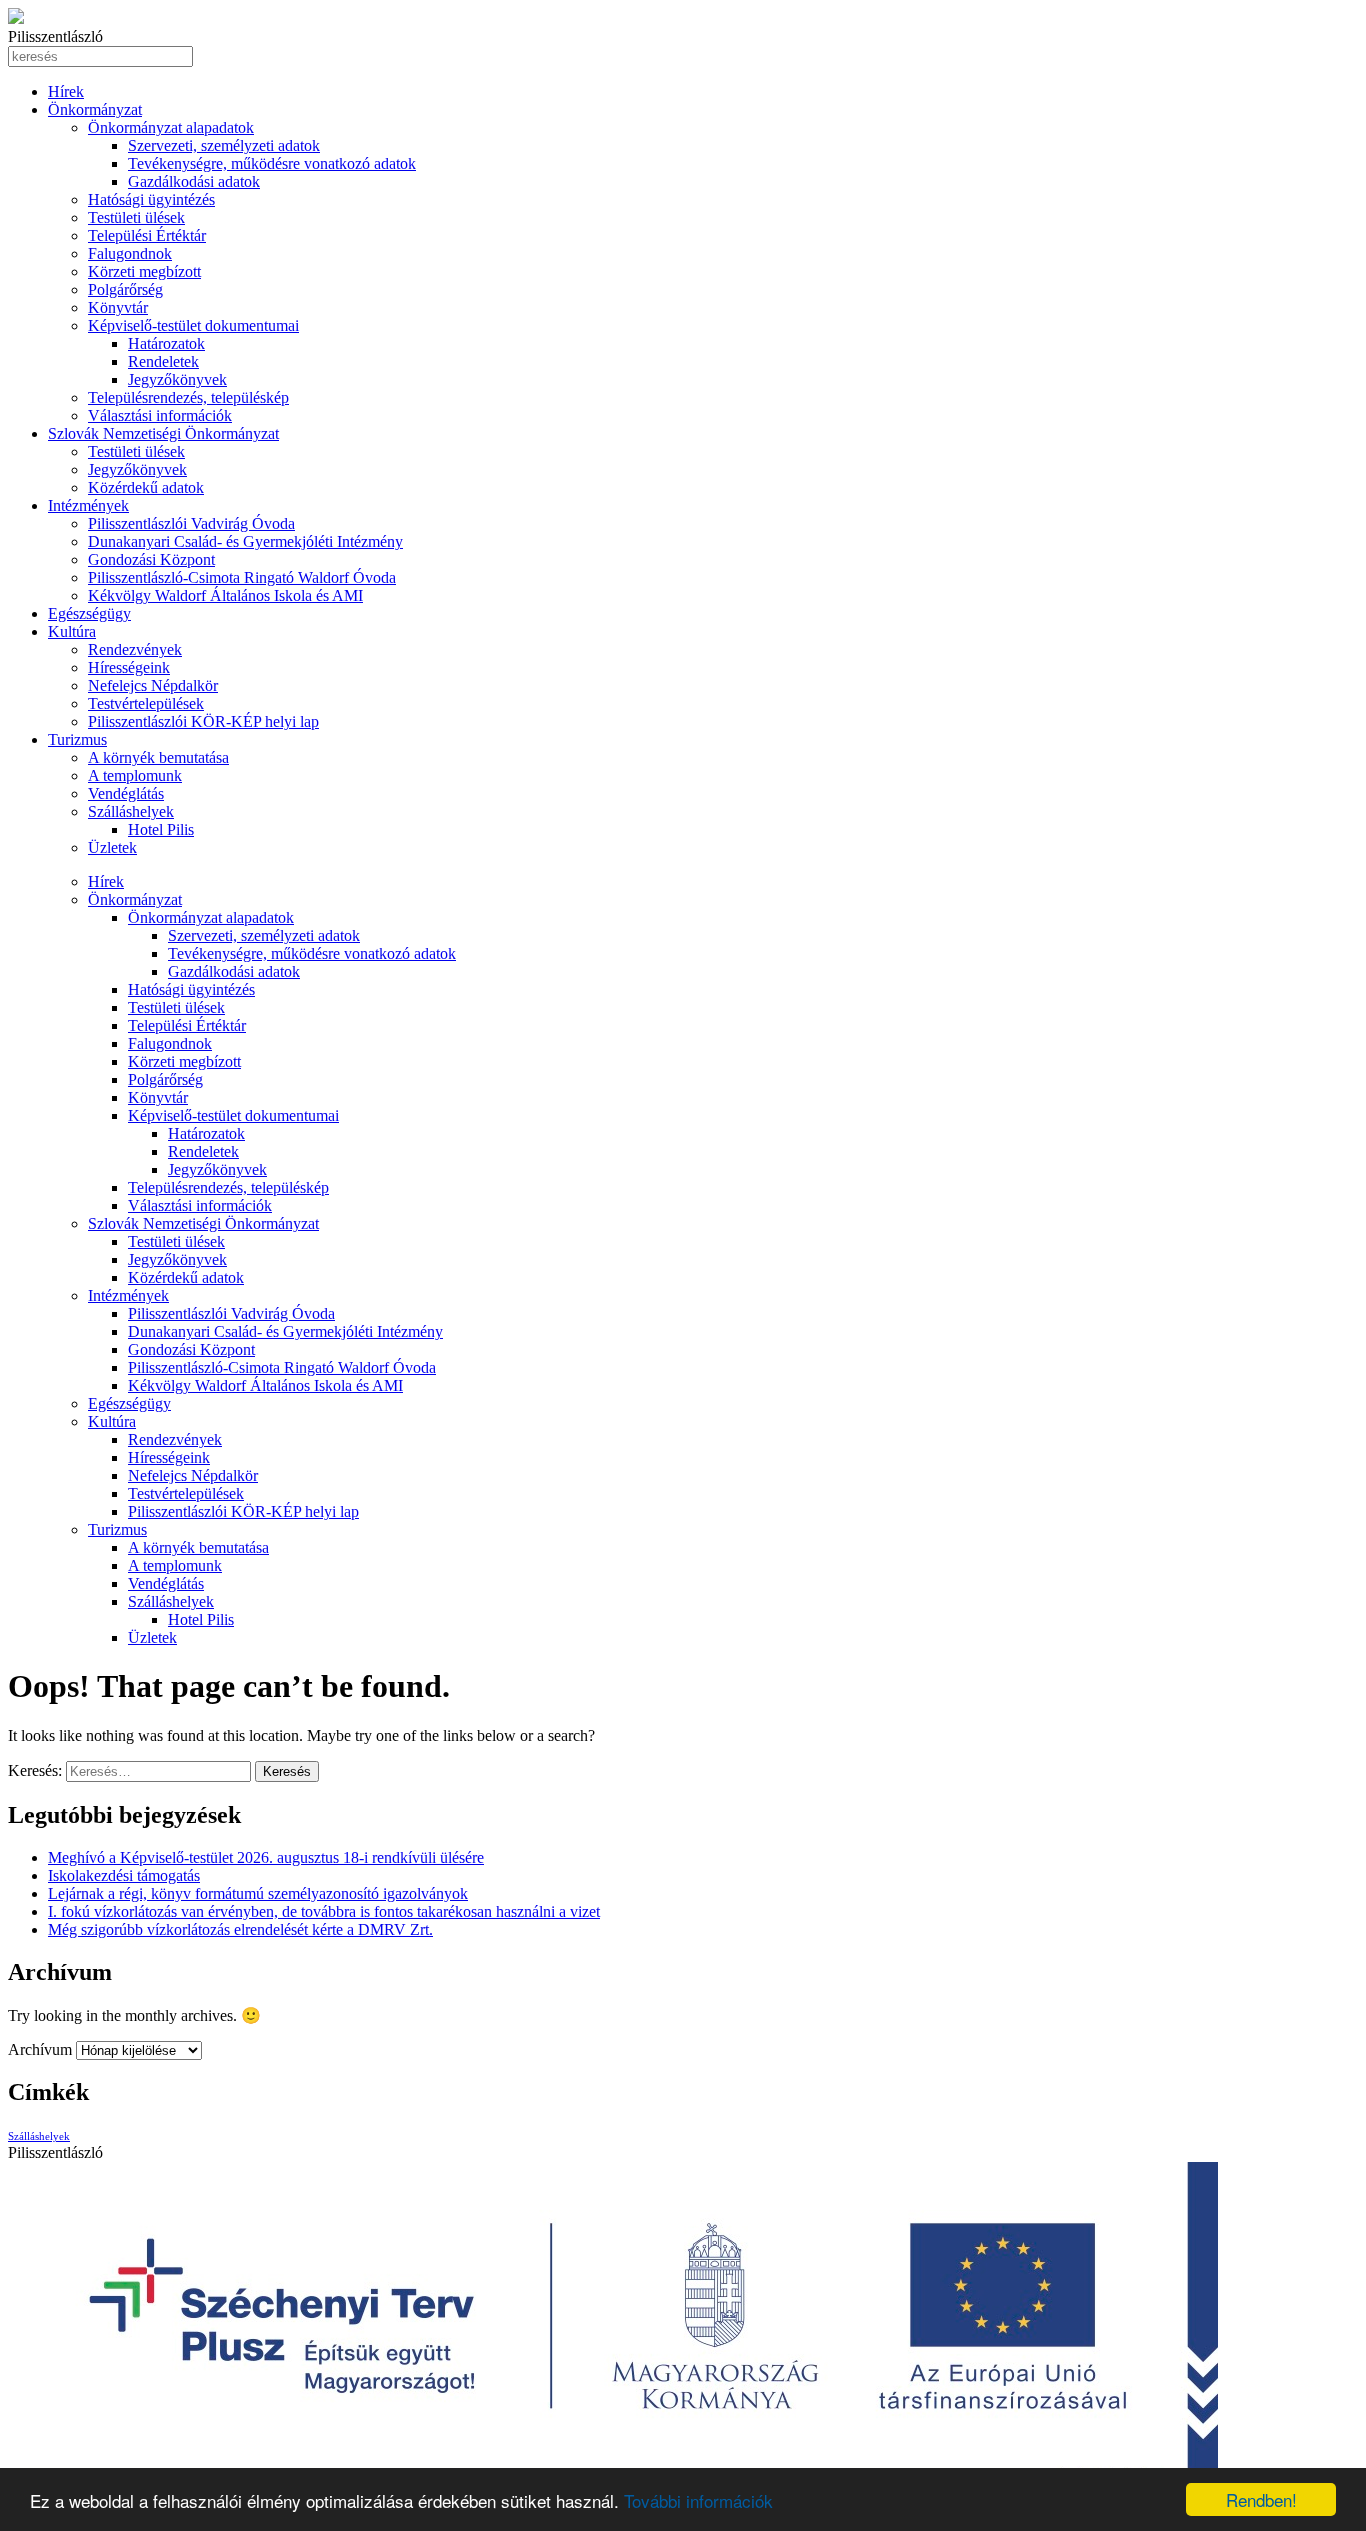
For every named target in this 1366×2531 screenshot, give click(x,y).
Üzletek (112, 847)
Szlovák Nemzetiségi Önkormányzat (163, 433)
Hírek (66, 91)
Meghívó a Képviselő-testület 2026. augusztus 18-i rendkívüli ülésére (266, 1857)
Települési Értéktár (147, 235)
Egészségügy (89, 613)
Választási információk (160, 415)
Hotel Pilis (161, 829)
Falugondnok (130, 253)
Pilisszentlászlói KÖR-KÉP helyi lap (203, 721)
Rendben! (1261, 2499)
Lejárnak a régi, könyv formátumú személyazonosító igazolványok (258, 1893)
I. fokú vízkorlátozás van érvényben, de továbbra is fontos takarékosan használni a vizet (324, 1911)
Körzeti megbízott (144, 271)
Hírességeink (129, 667)
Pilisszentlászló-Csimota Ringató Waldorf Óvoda (242, 577)
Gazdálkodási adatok (194, 181)
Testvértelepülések (146, 703)
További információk (698, 2500)
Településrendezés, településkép (188, 397)
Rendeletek (163, 361)
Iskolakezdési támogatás (124, 1875)
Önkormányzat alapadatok (171, 127)
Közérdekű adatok (146, 487)
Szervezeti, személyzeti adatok (224, 145)
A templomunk (135, 775)
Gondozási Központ (151, 559)
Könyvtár (118, 307)
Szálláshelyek (131, 811)
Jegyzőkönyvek (177, 379)
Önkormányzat (95, 109)
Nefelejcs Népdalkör (153, 685)
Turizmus (77, 739)
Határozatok (166, 343)
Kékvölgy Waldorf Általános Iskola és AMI (225, 595)
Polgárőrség (125, 289)
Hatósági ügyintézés (151, 199)
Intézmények (88, 505)
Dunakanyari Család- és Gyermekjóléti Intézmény (245, 541)
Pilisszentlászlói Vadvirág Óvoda (191, 523)
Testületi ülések (136, 217)
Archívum (40, 2049)
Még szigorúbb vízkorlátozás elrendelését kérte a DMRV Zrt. (240, 1929)
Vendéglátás (126, 793)
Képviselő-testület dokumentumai (193, 325)
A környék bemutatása (158, 757)
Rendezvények (135, 649)
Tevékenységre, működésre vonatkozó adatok (272, 163)
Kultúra (72, 631)
